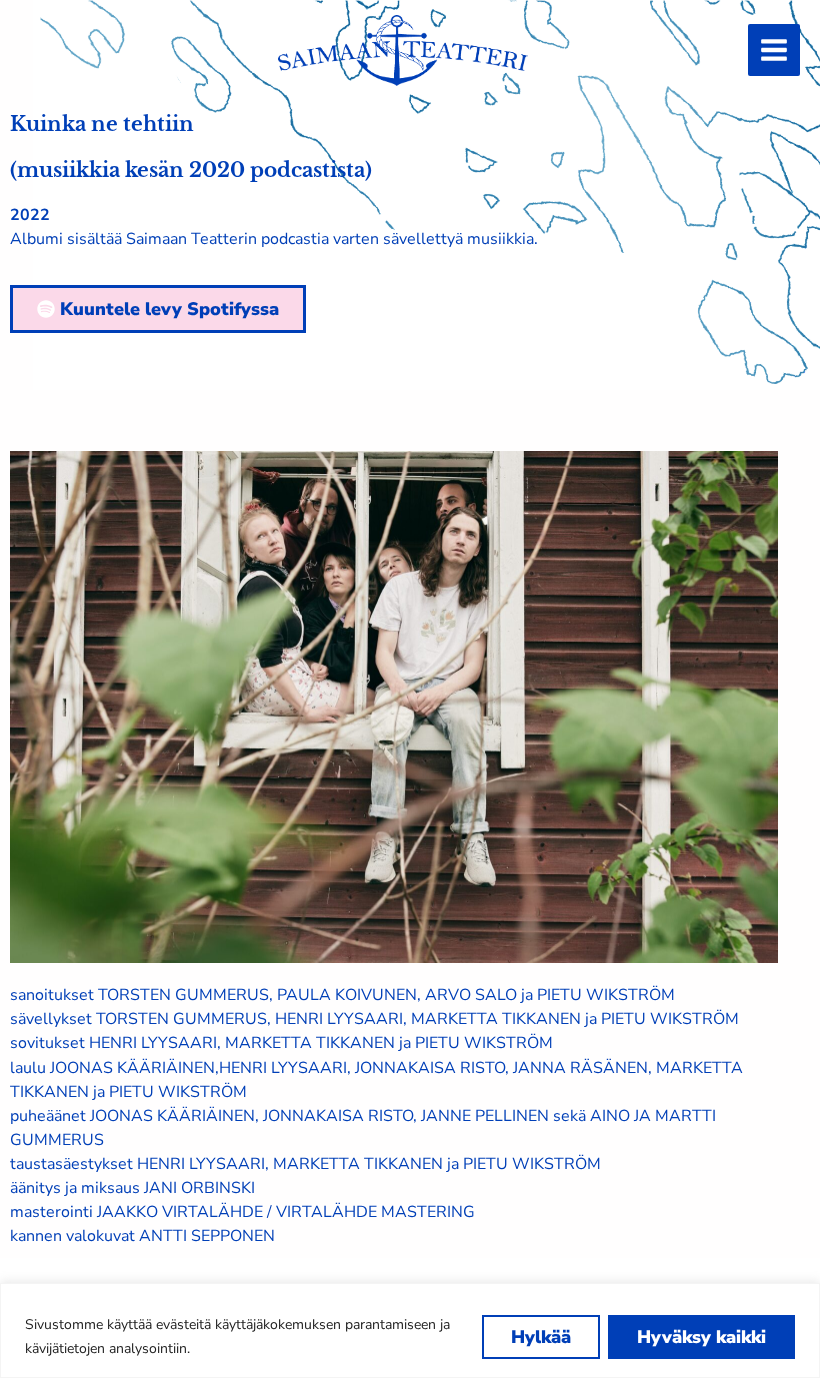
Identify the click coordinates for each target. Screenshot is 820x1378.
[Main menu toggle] (774, 50)
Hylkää (541, 1337)
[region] (410, 1330)
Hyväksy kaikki (701, 1337)
